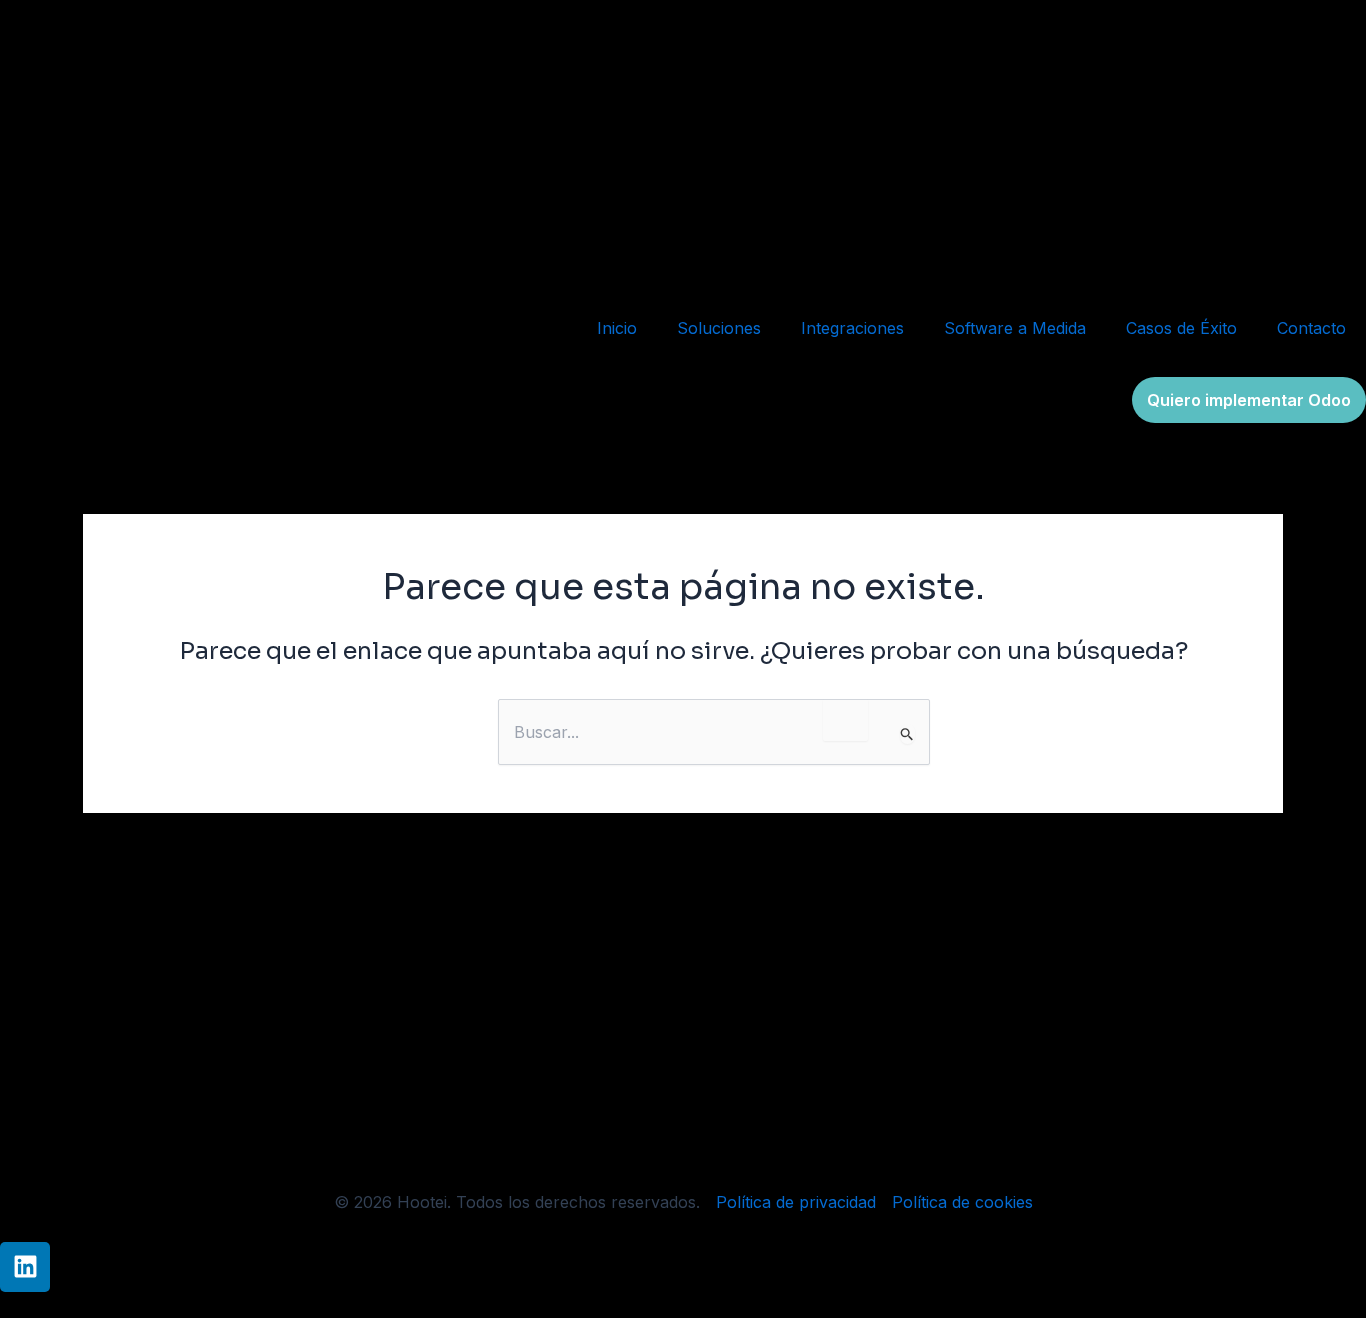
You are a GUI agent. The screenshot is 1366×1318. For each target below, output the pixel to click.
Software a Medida (1015, 328)
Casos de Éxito (1181, 328)
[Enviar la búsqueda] (907, 734)
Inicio (617, 328)
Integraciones (852, 328)
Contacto (1311, 328)
